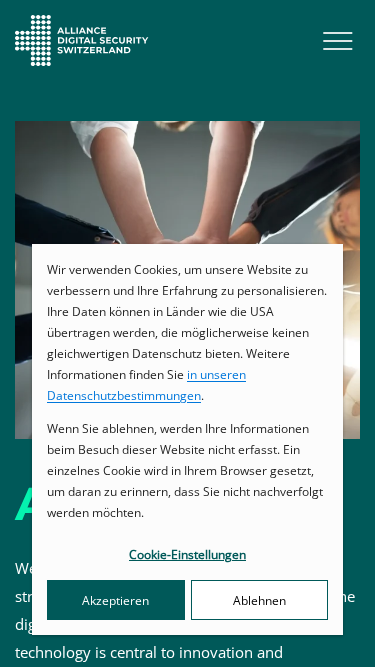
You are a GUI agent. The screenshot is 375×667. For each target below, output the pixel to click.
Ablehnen (259, 600)
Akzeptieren (115, 600)
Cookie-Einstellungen (187, 554)
